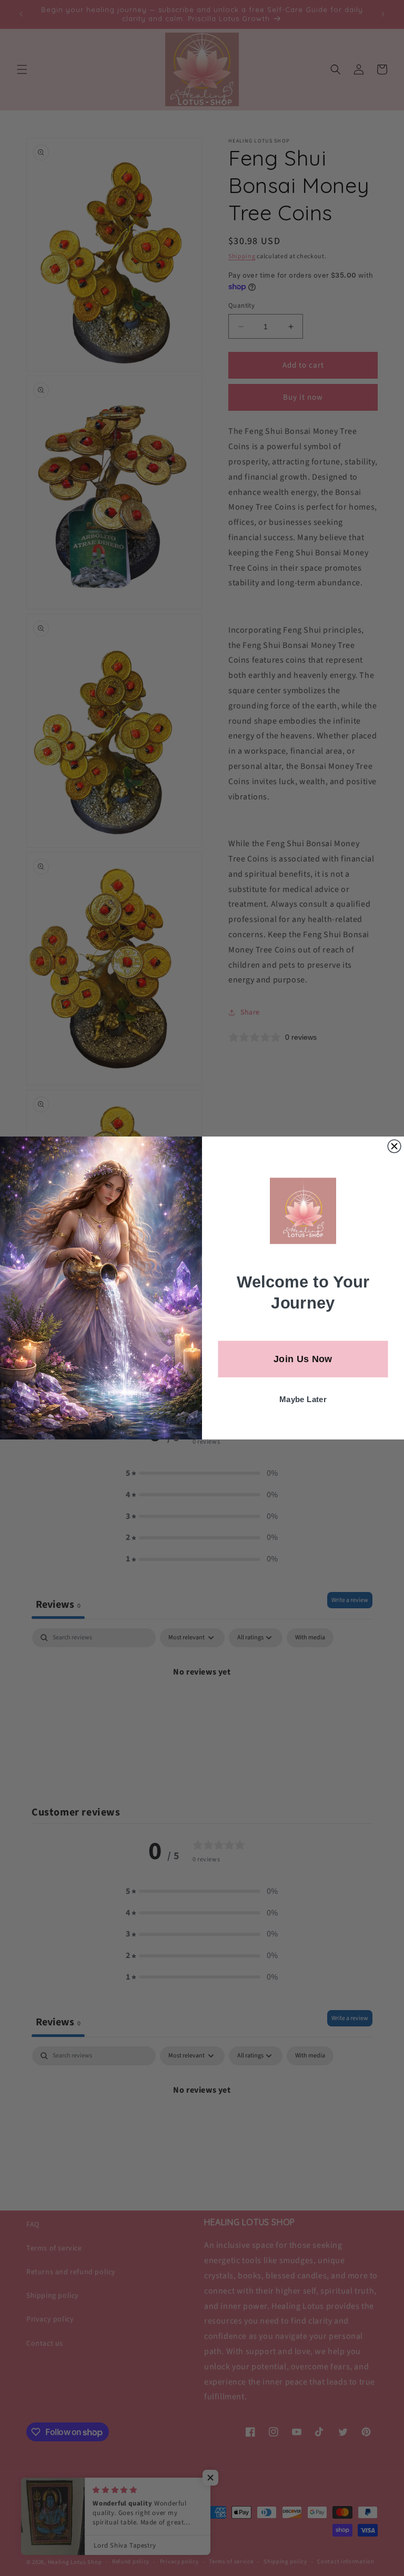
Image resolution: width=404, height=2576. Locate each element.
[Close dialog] (394, 1146)
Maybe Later (303, 1400)
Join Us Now (303, 1359)
